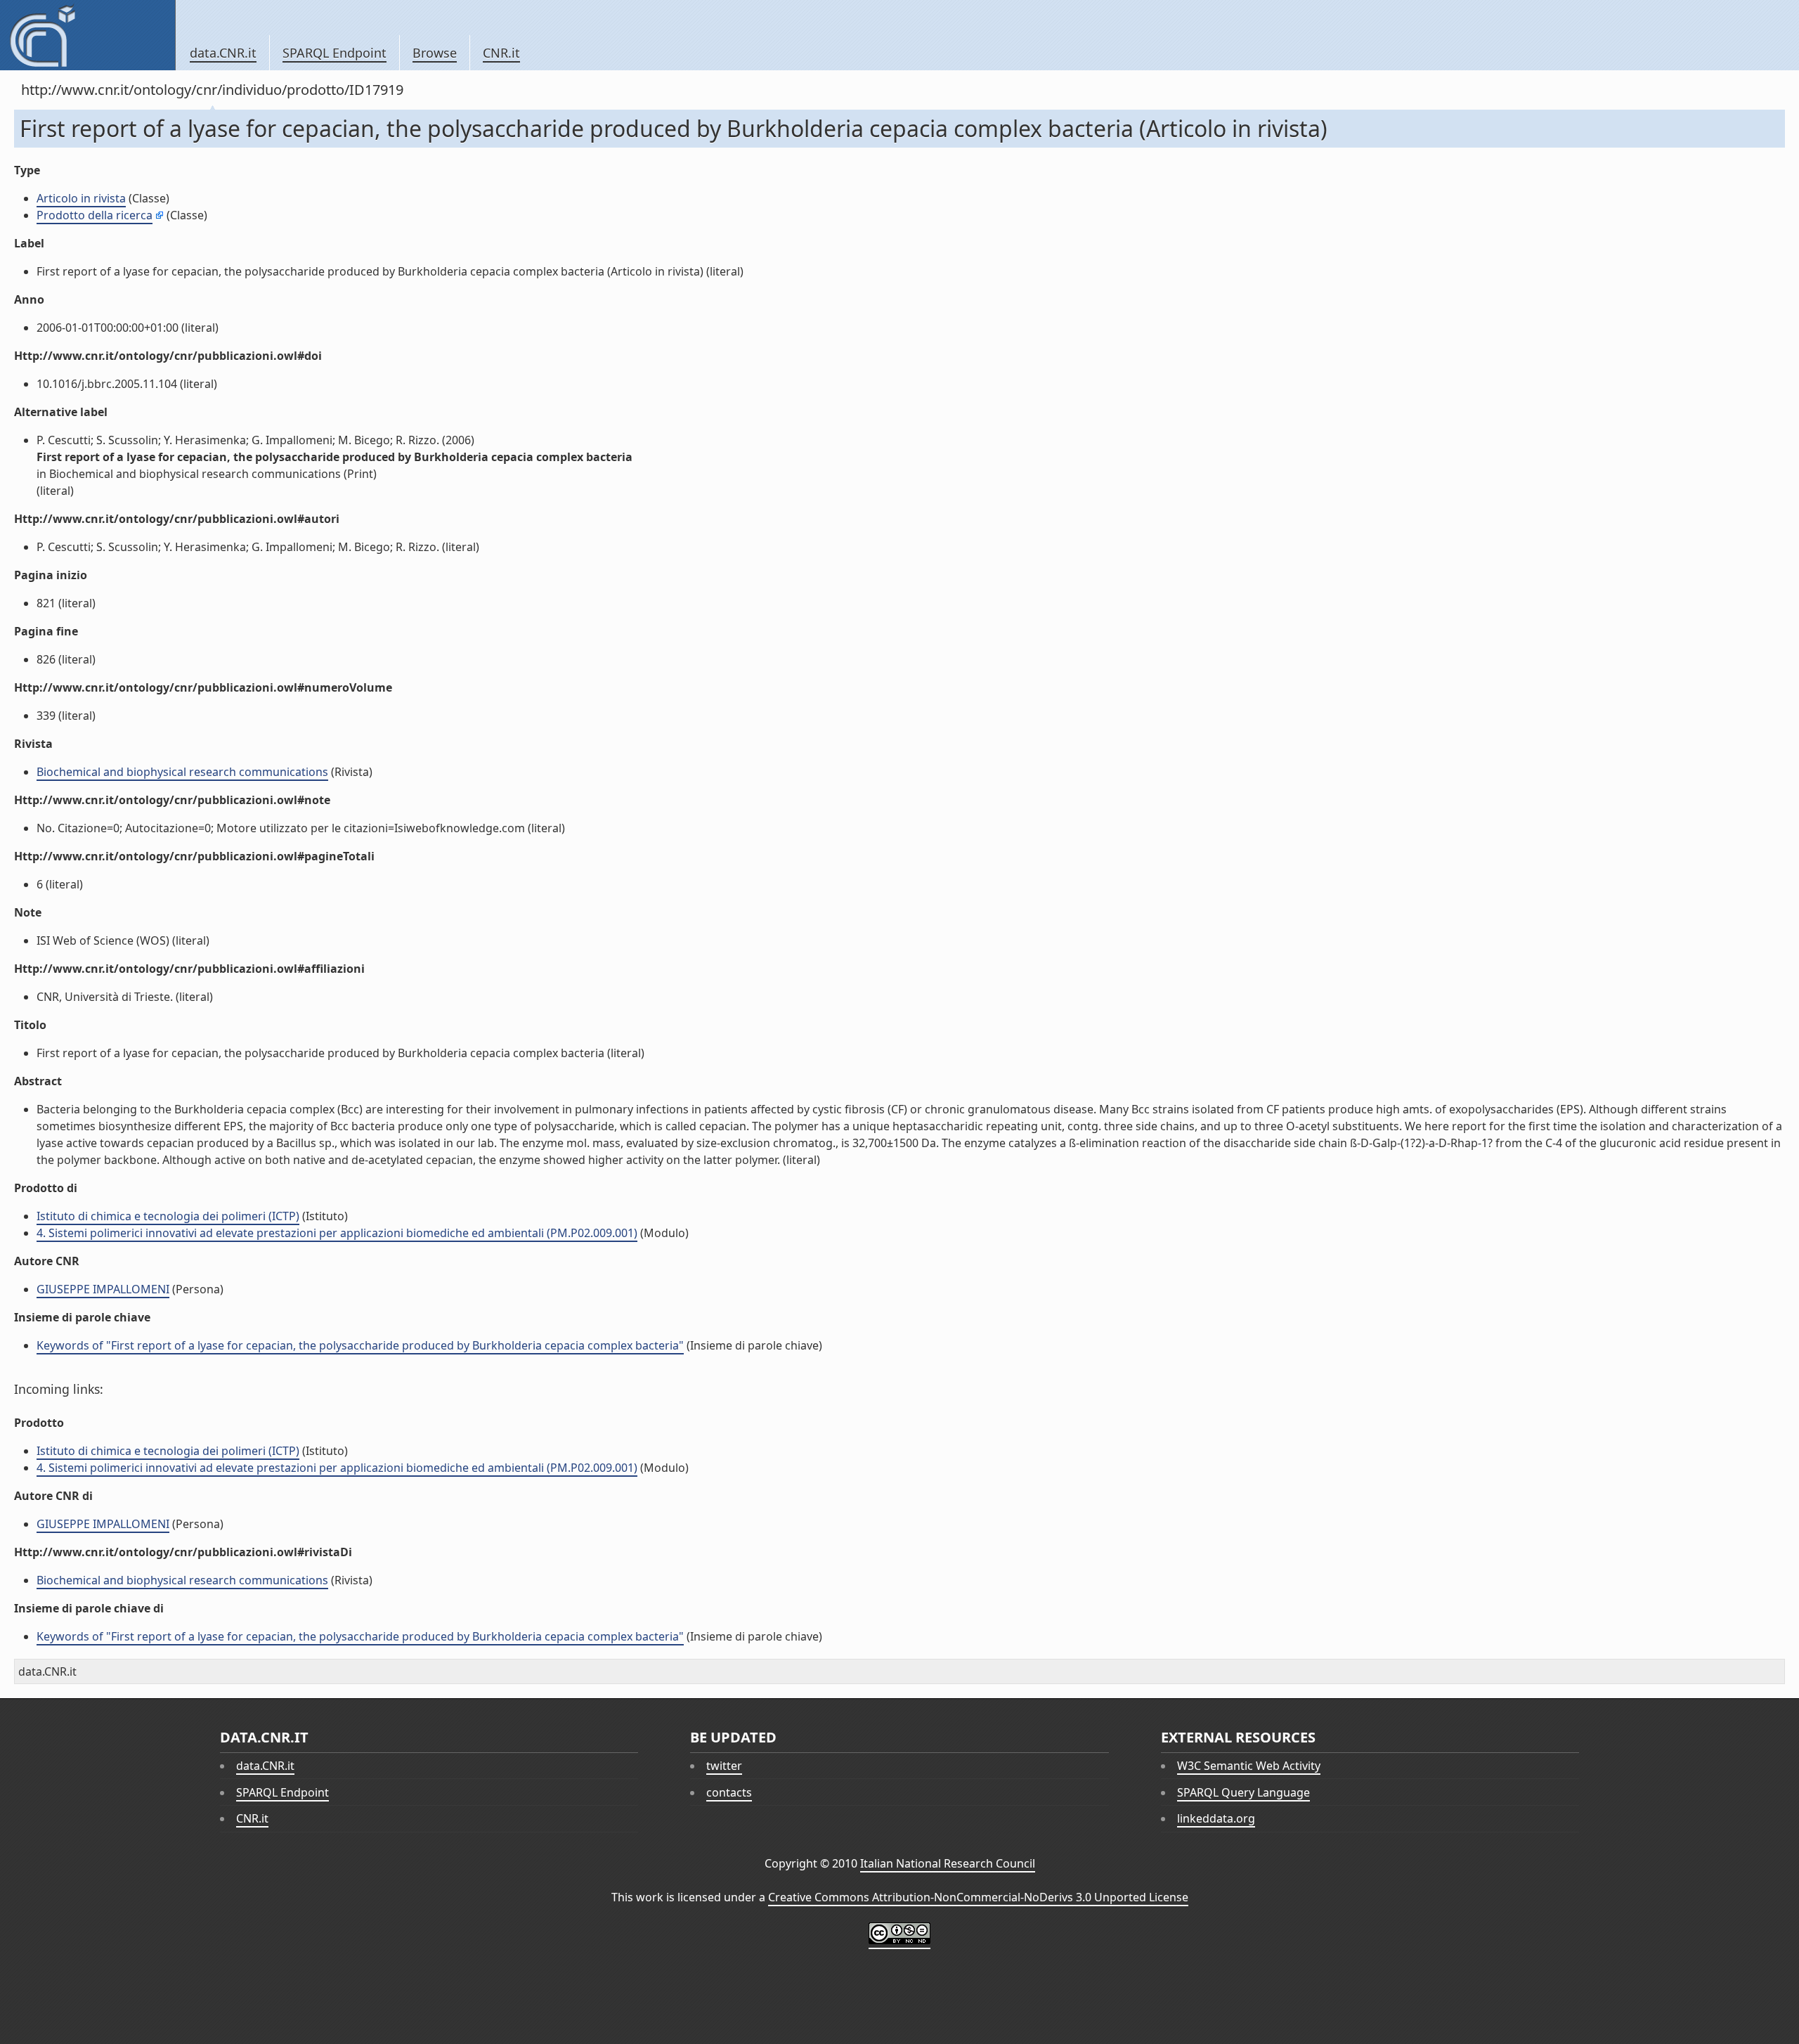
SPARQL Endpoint (335, 53)
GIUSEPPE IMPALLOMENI (103, 1289)
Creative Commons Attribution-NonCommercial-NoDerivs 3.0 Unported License (978, 1897)
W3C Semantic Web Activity (1249, 1766)
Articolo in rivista (81, 198)
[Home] (87, 35)
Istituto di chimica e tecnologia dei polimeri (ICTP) (168, 1216)
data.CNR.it (223, 53)
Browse (435, 53)
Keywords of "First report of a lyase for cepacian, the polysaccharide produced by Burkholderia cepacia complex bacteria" (360, 1345)
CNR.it (501, 53)
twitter (724, 1766)
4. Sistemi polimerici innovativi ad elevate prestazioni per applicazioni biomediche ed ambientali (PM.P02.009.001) (337, 1233)
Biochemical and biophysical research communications (182, 772)
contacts (729, 1792)
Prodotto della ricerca (95, 215)
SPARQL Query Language (1243, 1792)
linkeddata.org (1216, 1818)
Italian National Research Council (948, 1863)
